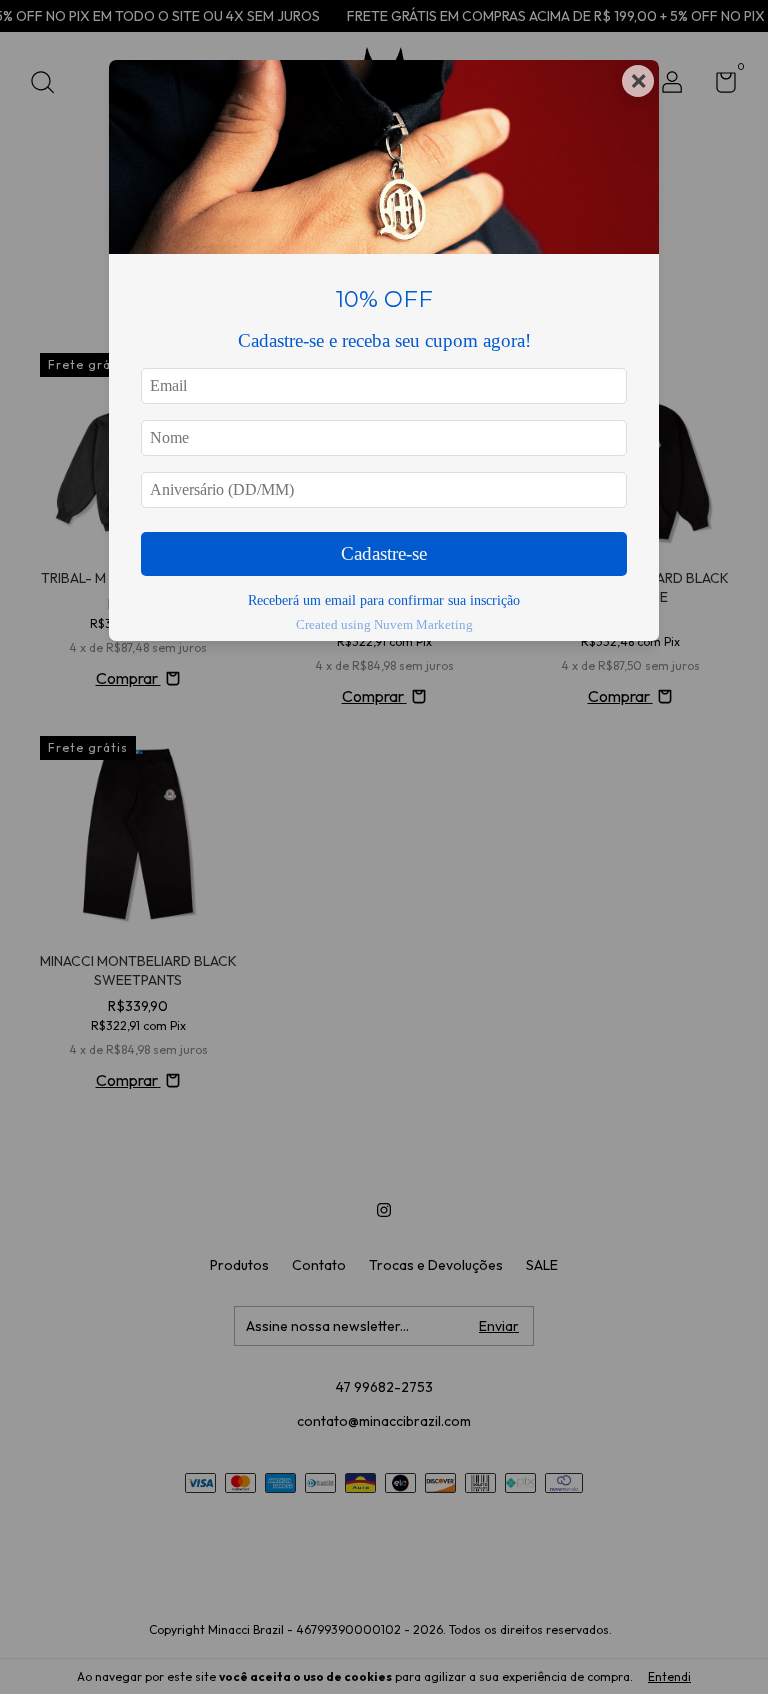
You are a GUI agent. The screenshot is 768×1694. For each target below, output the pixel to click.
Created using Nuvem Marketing (384, 625)
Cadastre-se (384, 553)
